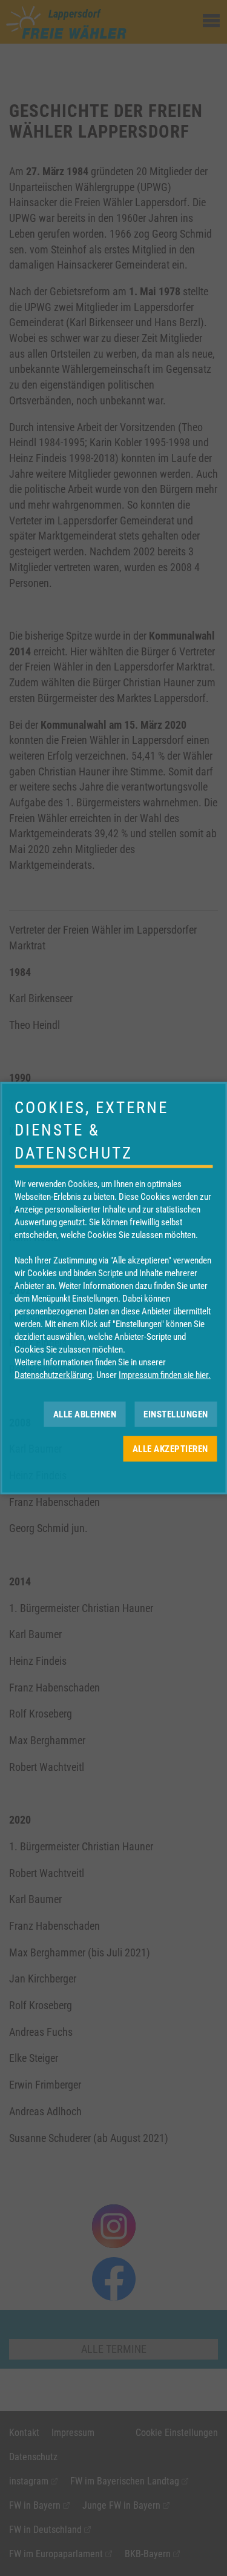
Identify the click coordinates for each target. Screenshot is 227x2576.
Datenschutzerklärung (53, 1375)
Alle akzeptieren (170, 1448)
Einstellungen (176, 1414)
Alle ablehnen (85, 1414)
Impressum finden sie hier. (165, 1375)
